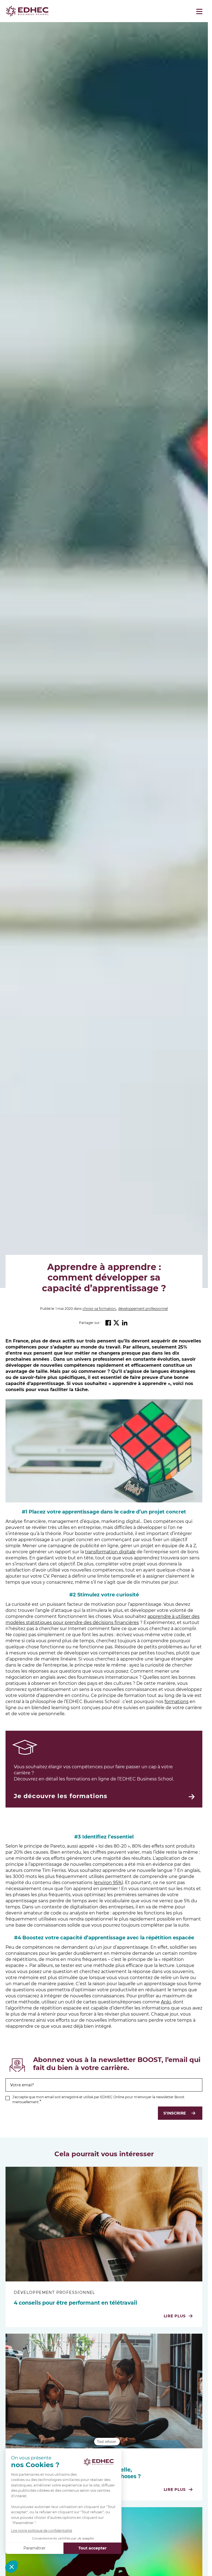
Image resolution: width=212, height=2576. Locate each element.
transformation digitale (110, 1552)
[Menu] (199, 11)
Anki (166, 2002)
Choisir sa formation (99, 1309)
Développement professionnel (143, 1309)
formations (177, 1702)
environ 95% (108, 1883)
